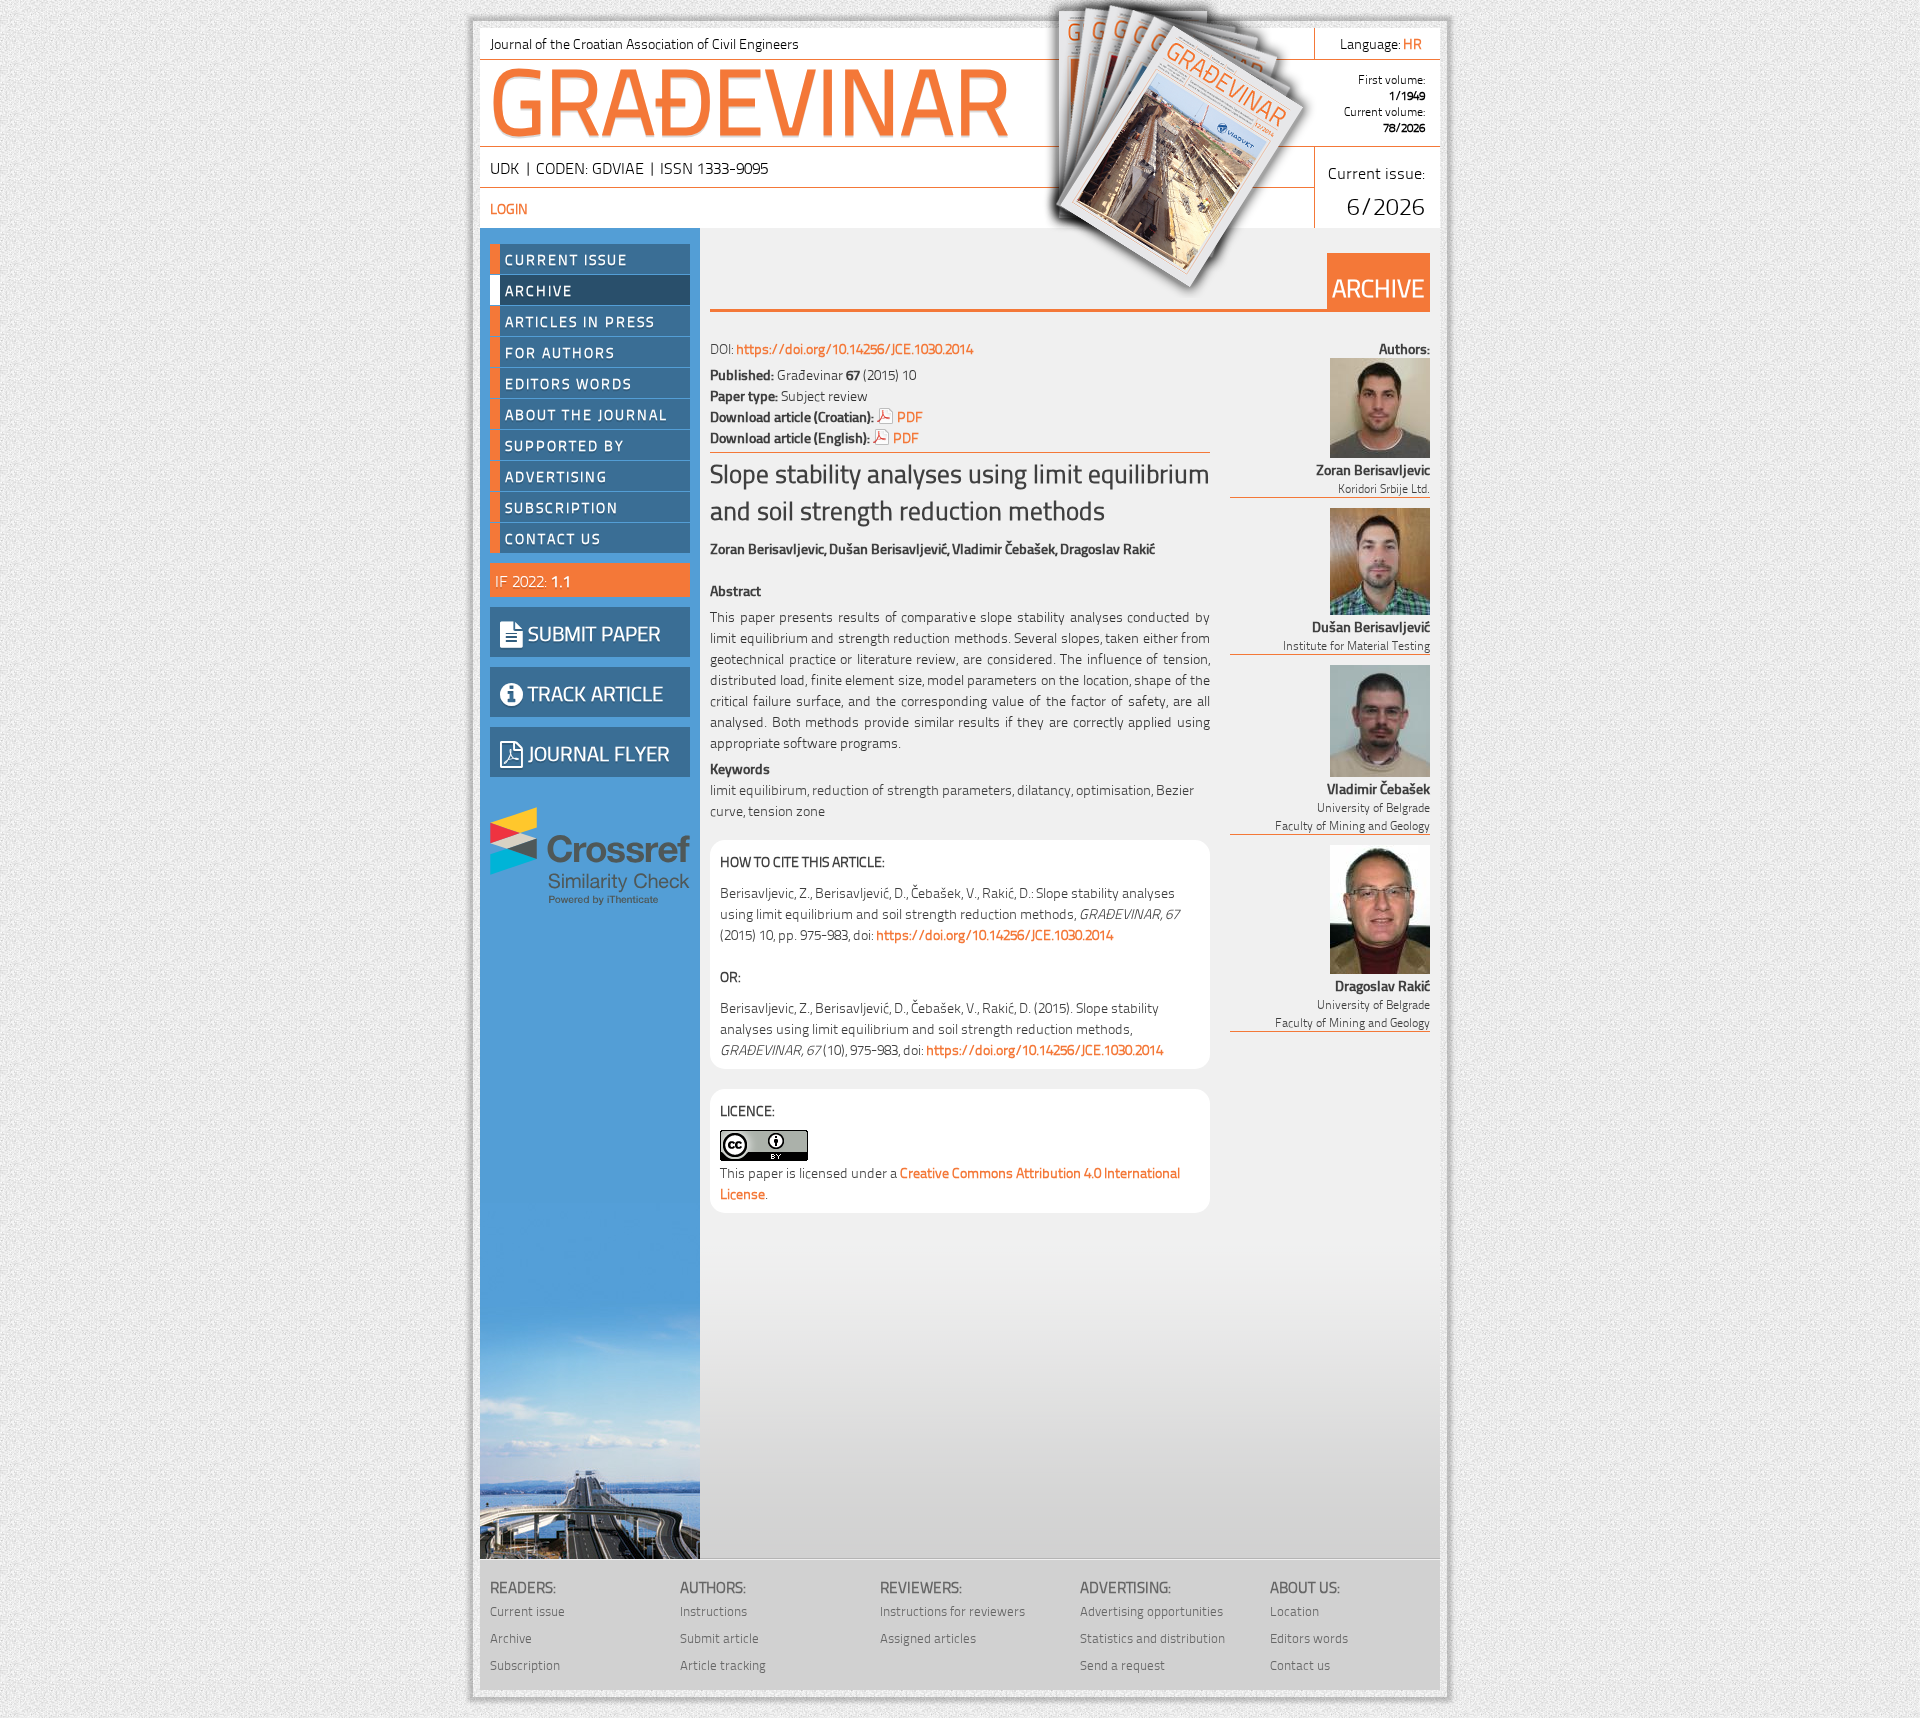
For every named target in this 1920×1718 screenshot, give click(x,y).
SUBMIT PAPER (592, 632)
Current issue (527, 1610)
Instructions (713, 1610)
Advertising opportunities (1151, 1610)
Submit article (719, 1637)
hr (1414, 42)
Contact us (553, 538)
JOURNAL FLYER (596, 752)
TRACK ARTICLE (593, 692)
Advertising (556, 476)
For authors (560, 352)
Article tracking (723, 1664)
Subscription (562, 507)
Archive (539, 290)
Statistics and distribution (1152, 1637)
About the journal (586, 414)
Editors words (568, 383)
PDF (910, 415)
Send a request (1122, 1664)
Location (1294, 1610)
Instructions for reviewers (952, 1610)
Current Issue (566, 259)
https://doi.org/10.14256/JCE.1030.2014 (854, 347)
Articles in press (580, 321)
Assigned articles (928, 1637)
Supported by (565, 445)
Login (509, 207)
